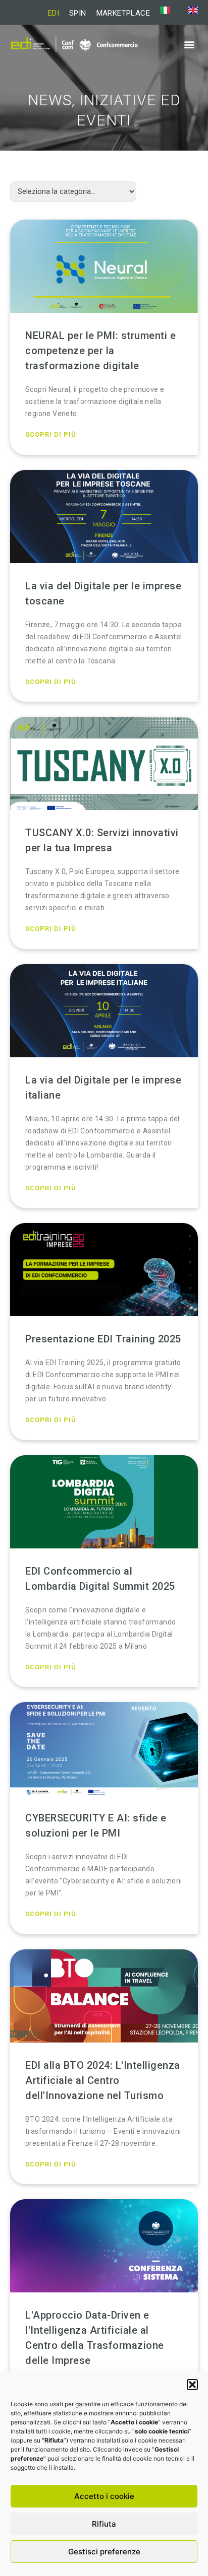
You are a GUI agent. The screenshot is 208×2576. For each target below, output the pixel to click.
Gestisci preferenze (104, 2552)
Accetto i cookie (104, 2496)
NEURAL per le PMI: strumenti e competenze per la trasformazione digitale (100, 351)
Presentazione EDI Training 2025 (103, 1339)
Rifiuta (104, 2524)
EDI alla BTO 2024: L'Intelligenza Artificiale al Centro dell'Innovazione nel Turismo (103, 2080)
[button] (192, 2385)
